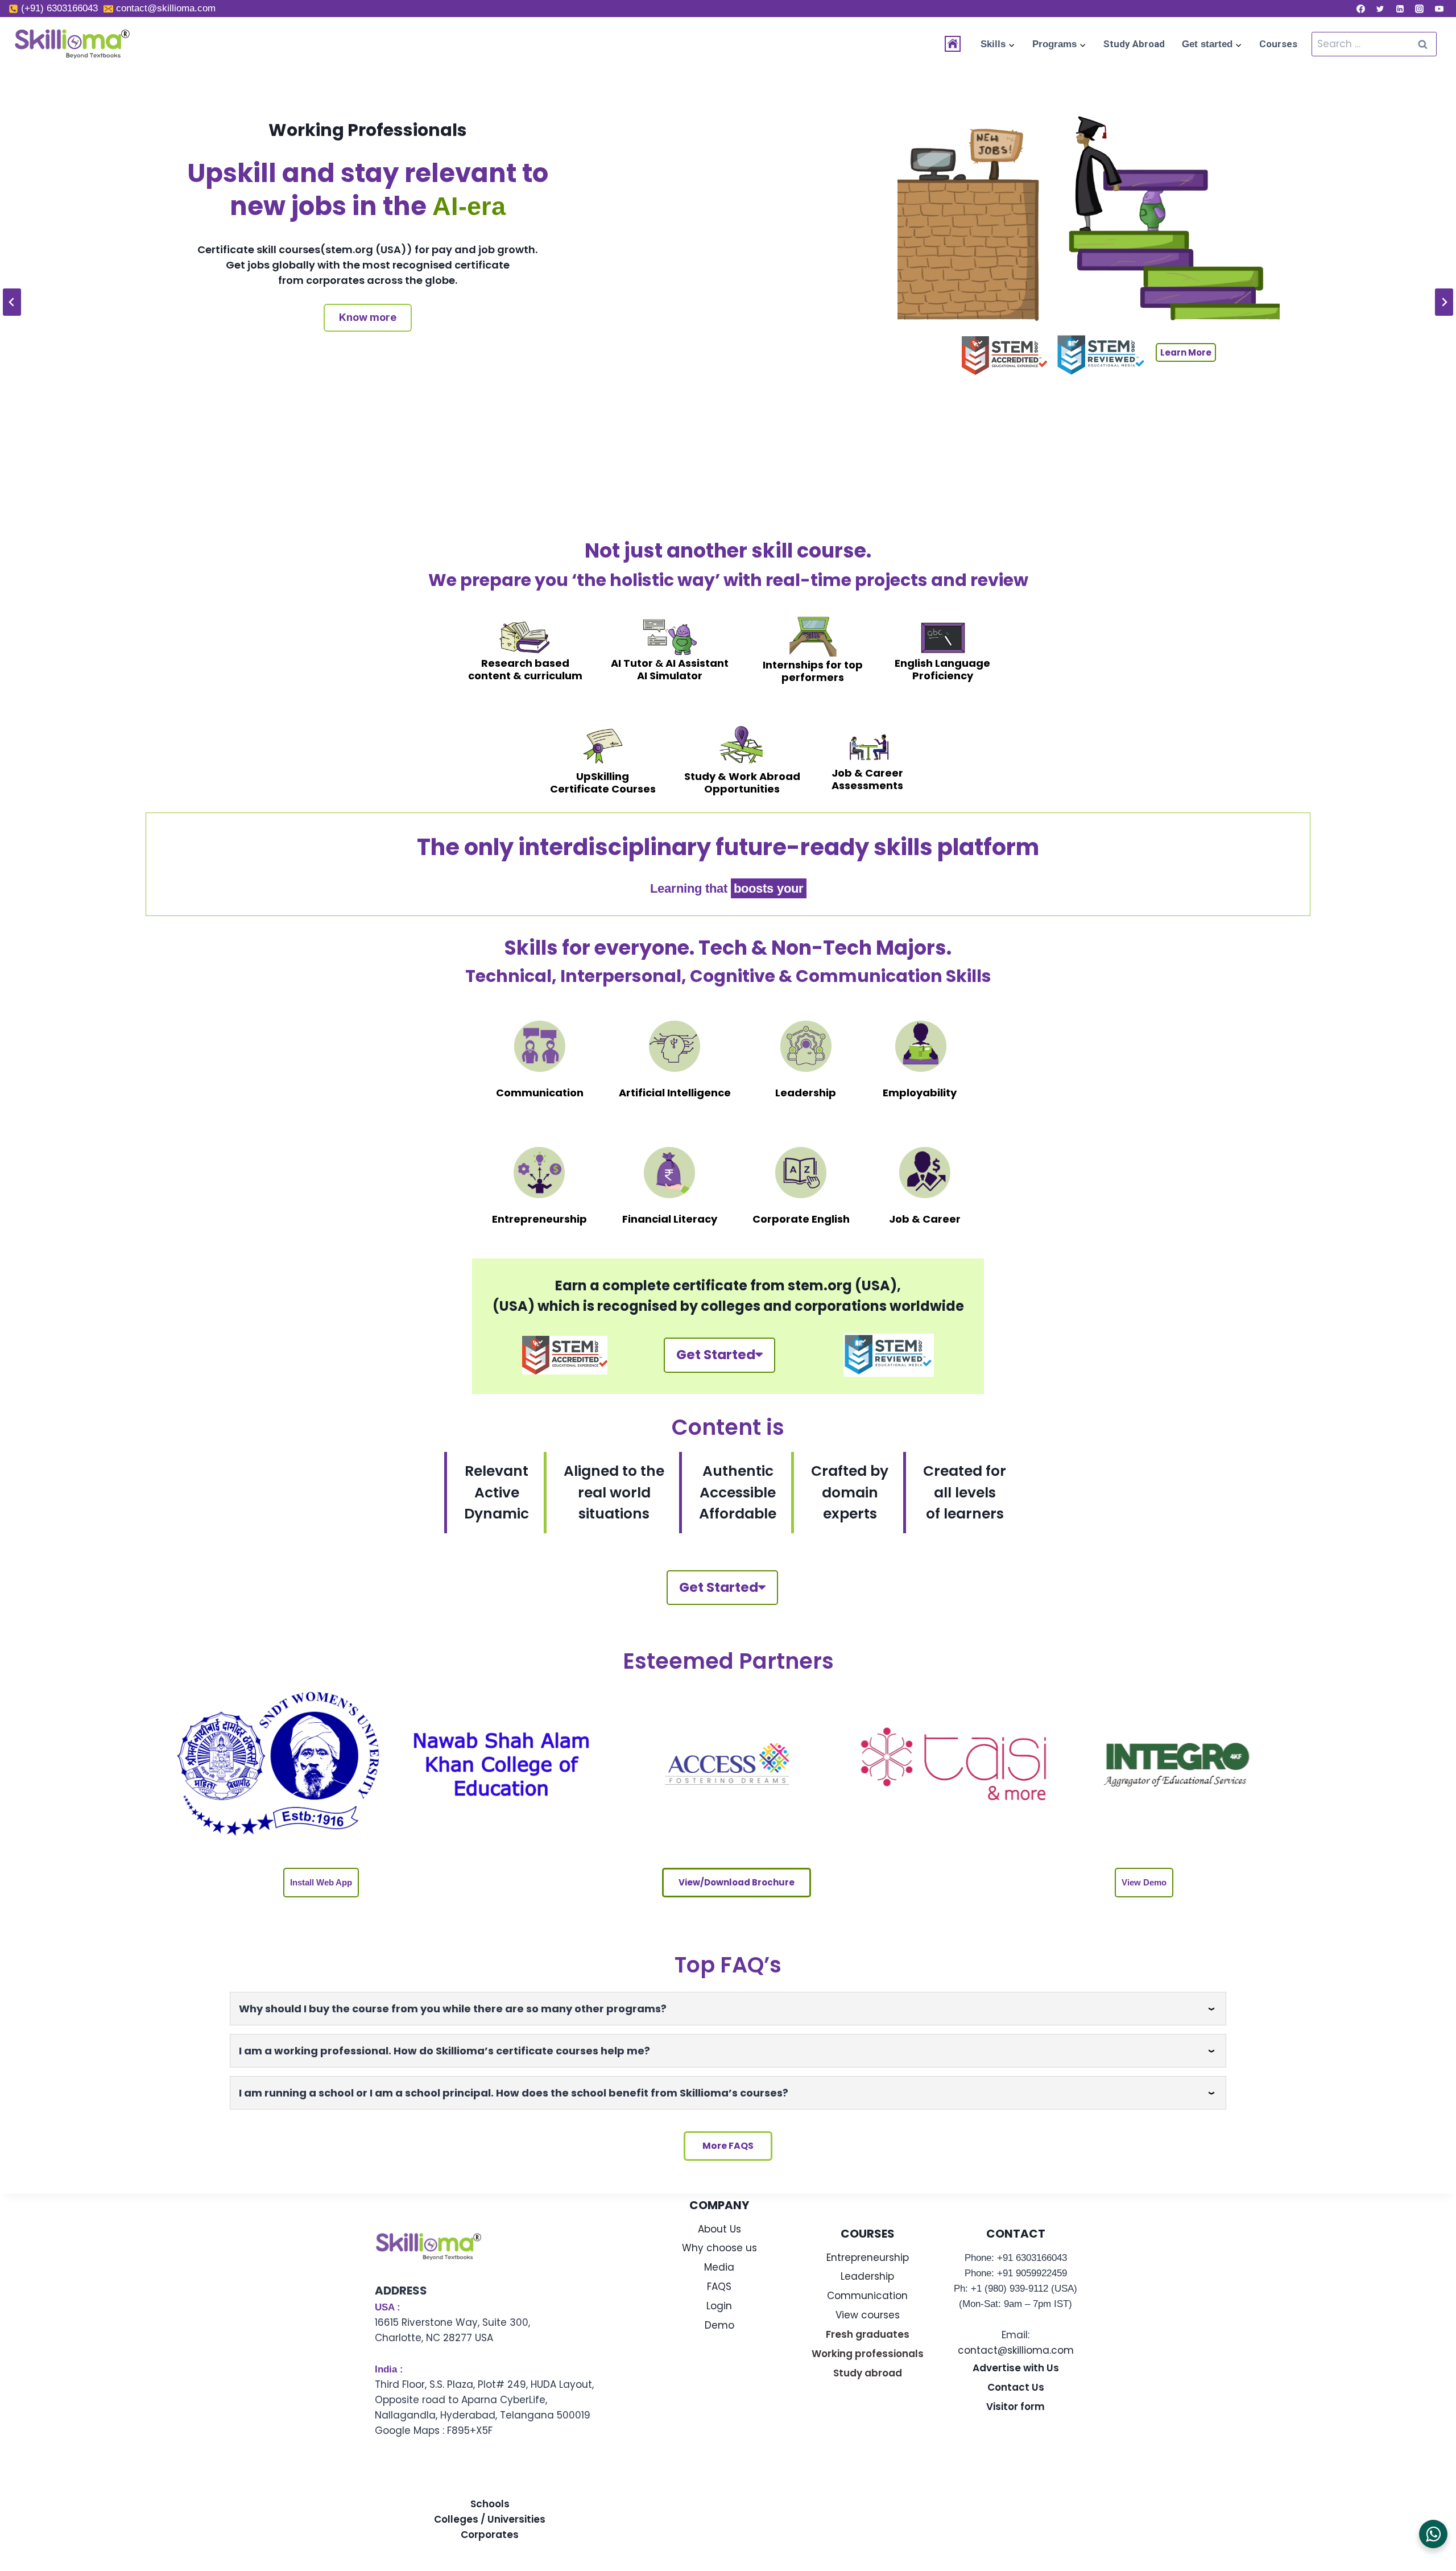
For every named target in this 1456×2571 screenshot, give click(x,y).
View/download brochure (737, 1882)
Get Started (716, 1355)
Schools (490, 2504)
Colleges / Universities (490, 2519)
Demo (719, 2325)
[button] (321, 1883)
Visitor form (1016, 2407)
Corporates (490, 2535)
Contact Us (1016, 2387)
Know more (368, 365)
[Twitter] (1380, 9)
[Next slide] (1444, 302)
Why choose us (719, 2248)
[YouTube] (1439, 9)
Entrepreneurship (868, 2258)
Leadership (867, 2276)
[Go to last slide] (12, 302)
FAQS (719, 2287)
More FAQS (728, 2146)
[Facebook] (1360, 9)
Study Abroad (1134, 44)
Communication (867, 2296)
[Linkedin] (1400, 9)
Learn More (1186, 463)
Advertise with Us (1016, 2368)
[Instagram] (1420, 9)
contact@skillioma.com (1016, 2350)
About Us (719, 2229)
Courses (1278, 44)
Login (719, 2306)
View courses (868, 2315)
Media (719, 2267)
